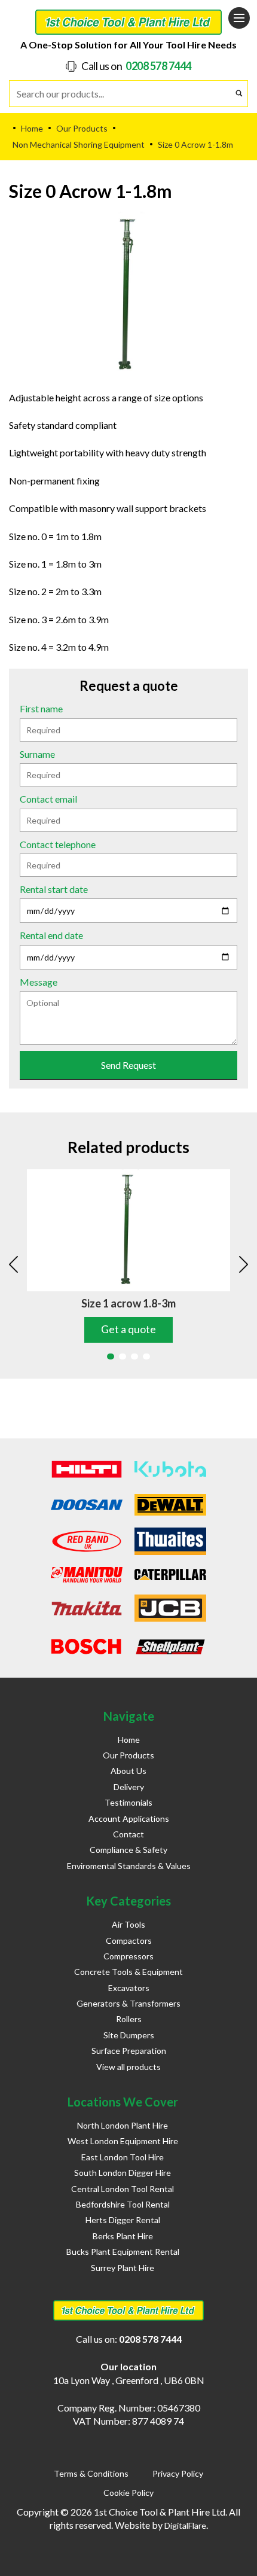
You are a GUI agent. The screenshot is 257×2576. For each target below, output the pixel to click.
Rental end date (51, 935)
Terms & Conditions (91, 2473)
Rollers (129, 2019)
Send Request (128, 1065)
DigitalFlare (185, 2525)
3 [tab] (134, 1356)
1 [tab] (111, 1356)
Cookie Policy (128, 2493)
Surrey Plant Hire (123, 2268)
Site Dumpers (129, 2035)
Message (39, 982)
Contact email (48, 799)
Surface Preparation (129, 2051)
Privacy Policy (178, 2473)
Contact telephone (58, 844)
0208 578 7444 (158, 66)
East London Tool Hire (123, 2157)
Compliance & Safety (128, 1850)
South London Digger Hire (123, 2173)
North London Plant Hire (123, 2125)
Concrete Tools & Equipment (128, 1972)
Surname (37, 754)
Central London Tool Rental (123, 2189)
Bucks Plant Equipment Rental (123, 2252)
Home (129, 1740)
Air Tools (128, 1924)
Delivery (129, 1787)
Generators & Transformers (128, 2003)
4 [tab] (146, 1356)
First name (41, 708)
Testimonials (128, 1802)
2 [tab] (123, 1356)
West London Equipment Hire (123, 2141)
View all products (128, 2067)
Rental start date (54, 889)
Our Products (128, 1755)
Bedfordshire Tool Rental (123, 2204)
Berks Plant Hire (123, 2236)
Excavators (129, 1988)
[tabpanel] (128, 1256)
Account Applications (129, 1819)
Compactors (129, 1941)
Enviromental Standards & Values (129, 1866)
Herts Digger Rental (123, 2220)
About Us (128, 1771)
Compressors (128, 1956)
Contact (128, 1834)
